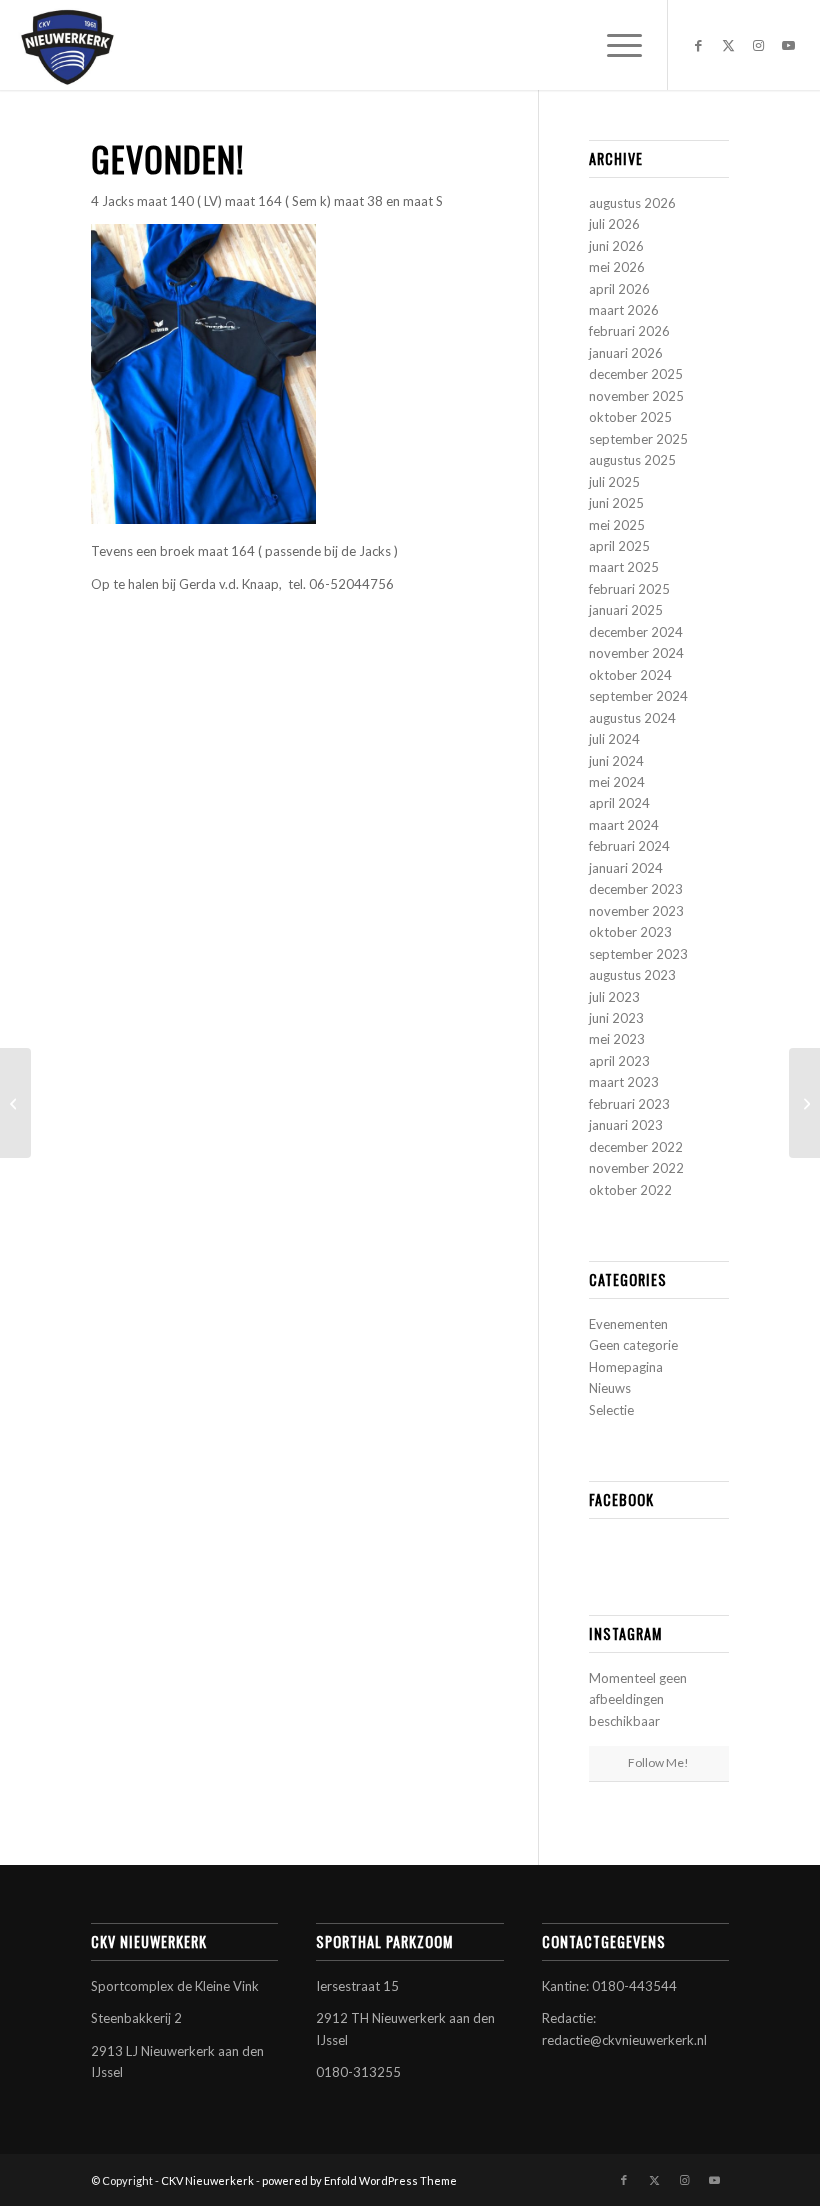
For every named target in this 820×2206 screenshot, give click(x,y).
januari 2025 (626, 610)
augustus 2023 (632, 975)
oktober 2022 (630, 1190)
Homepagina (626, 1367)
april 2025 (619, 546)
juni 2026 (616, 246)
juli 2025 (614, 482)
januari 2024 (626, 868)
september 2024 (638, 696)
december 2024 (636, 632)
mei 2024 (617, 782)
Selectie (611, 1410)
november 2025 (636, 396)
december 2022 (636, 1147)
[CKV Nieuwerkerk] (67, 45)
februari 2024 (629, 846)
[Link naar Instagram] (759, 45)
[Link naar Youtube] (789, 45)
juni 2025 (616, 503)
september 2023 (638, 954)
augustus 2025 (632, 460)
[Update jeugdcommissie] (15, 1103)
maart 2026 (624, 310)
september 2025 (638, 439)
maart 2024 (624, 825)
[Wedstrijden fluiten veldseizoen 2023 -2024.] (804, 1103)
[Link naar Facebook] (699, 45)
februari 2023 (629, 1104)
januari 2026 (626, 353)
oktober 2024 (630, 675)
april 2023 (619, 1061)
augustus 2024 (632, 718)
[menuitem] (614, 45)
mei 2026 (617, 267)
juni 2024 (616, 761)
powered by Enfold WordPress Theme (359, 2180)
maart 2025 (624, 567)
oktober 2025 (630, 417)
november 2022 (636, 1168)
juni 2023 (616, 1018)
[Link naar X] (729, 45)
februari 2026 (629, 331)
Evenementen (628, 1324)
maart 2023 (624, 1082)
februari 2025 (629, 589)
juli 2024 (614, 739)
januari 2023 (626, 1125)
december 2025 (636, 374)
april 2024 (619, 803)
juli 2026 (614, 224)
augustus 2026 (632, 203)
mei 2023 (617, 1039)
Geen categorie (633, 1345)
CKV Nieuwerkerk (207, 2180)
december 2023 (636, 889)
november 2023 (636, 911)
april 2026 (619, 289)
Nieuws (610, 1388)
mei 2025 (617, 525)
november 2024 (636, 653)
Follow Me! (658, 1762)
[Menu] (614, 45)
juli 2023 (614, 997)
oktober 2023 (630, 932)
